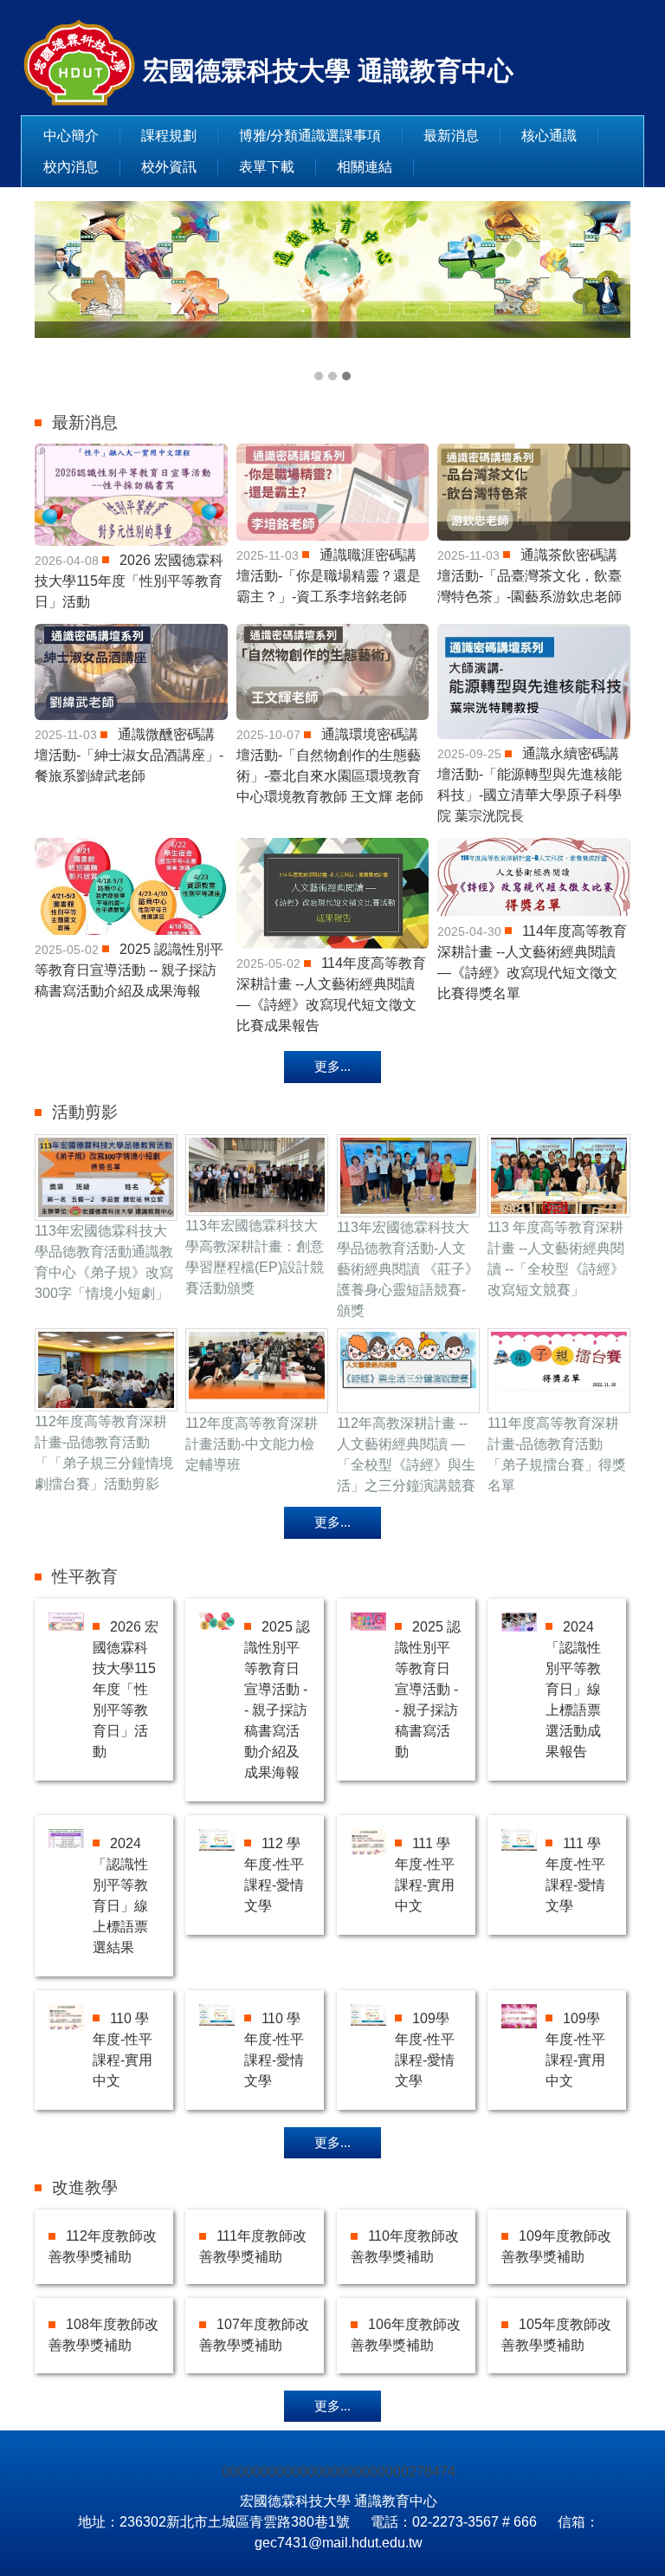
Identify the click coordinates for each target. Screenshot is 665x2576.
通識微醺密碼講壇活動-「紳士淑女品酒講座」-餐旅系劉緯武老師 (129, 755)
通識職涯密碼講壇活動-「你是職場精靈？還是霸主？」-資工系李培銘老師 (329, 576)
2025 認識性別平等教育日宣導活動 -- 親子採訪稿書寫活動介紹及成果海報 (129, 970)
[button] (56, 293)
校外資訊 (169, 167)
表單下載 (267, 167)
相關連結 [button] (365, 167)
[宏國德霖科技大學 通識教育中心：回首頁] (79, 64)
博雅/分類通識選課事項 (310, 136)
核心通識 (549, 136)
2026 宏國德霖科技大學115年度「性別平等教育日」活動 (129, 581)
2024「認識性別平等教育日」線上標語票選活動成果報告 (573, 1689)
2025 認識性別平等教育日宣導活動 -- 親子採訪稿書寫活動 (428, 1689)
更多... (332, 1066)
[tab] (319, 376)
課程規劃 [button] (169, 136)
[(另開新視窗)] (131, 495)
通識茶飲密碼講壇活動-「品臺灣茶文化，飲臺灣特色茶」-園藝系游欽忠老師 (529, 576)
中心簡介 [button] (71, 136)
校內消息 (71, 167)
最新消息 (451, 136)
